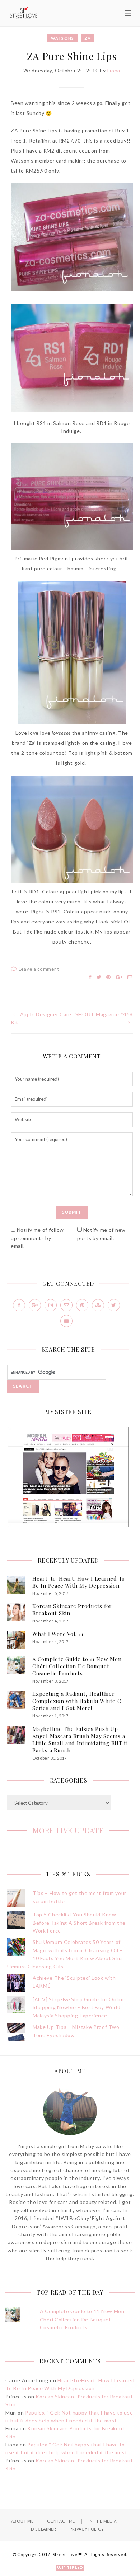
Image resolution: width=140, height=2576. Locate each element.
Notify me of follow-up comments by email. (38, 1238)
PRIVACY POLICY (87, 2529)
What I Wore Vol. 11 (58, 1634)
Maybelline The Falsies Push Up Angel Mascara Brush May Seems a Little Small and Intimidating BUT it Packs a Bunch (80, 1740)
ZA (88, 38)
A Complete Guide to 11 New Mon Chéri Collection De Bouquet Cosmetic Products (77, 1666)
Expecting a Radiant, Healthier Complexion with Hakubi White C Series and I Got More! (77, 1701)
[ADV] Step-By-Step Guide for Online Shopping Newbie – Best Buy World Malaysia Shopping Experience (79, 2007)
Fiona (114, 70)
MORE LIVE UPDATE (68, 1830)
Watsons (62, 38)
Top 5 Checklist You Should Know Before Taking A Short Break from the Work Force (79, 1923)
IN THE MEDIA (103, 2521)
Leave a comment (39, 969)
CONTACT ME (61, 2521)
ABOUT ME (22, 2521)
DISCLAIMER (44, 2529)
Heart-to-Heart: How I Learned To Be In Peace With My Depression (79, 1582)
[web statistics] (70, 2568)
